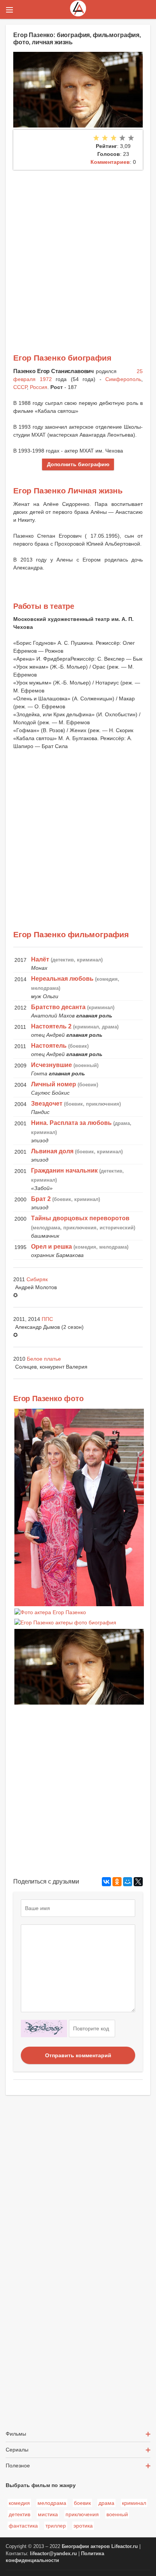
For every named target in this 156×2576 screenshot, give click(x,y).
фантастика (23, 2526)
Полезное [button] (18, 2466)
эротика (83, 2526)
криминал (134, 2503)
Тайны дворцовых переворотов (80, 1218)
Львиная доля (52, 1151)
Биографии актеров (86, 2546)
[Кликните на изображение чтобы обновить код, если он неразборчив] (44, 2028)
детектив (19, 2514)
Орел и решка (51, 1247)
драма (106, 2503)
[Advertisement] (78, 252)
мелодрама (52, 2503)
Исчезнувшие (51, 1065)
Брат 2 (41, 1199)
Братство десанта (58, 1007)
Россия (39, 387)
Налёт (40, 959)
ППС (47, 1319)
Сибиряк (37, 1279)
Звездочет (47, 1104)
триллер (56, 2526)
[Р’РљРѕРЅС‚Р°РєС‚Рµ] (106, 1882)
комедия (19, 2503)
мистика (48, 2514)
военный (117, 2514)
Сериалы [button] (17, 2450)
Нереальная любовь (62, 979)
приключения (82, 2514)
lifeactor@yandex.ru (53, 2554)
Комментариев (110, 162)
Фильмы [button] (16, 2434)
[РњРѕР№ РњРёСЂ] (128, 1882)
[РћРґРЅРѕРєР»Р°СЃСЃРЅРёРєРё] (117, 1882)
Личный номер (54, 1084)
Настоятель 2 (51, 1026)
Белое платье (44, 1359)
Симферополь (123, 379)
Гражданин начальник (64, 1171)
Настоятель (49, 1046)
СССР (20, 387)
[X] (138, 1882)
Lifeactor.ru (125, 2546)
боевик (82, 2503)
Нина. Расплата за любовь (71, 1123)
